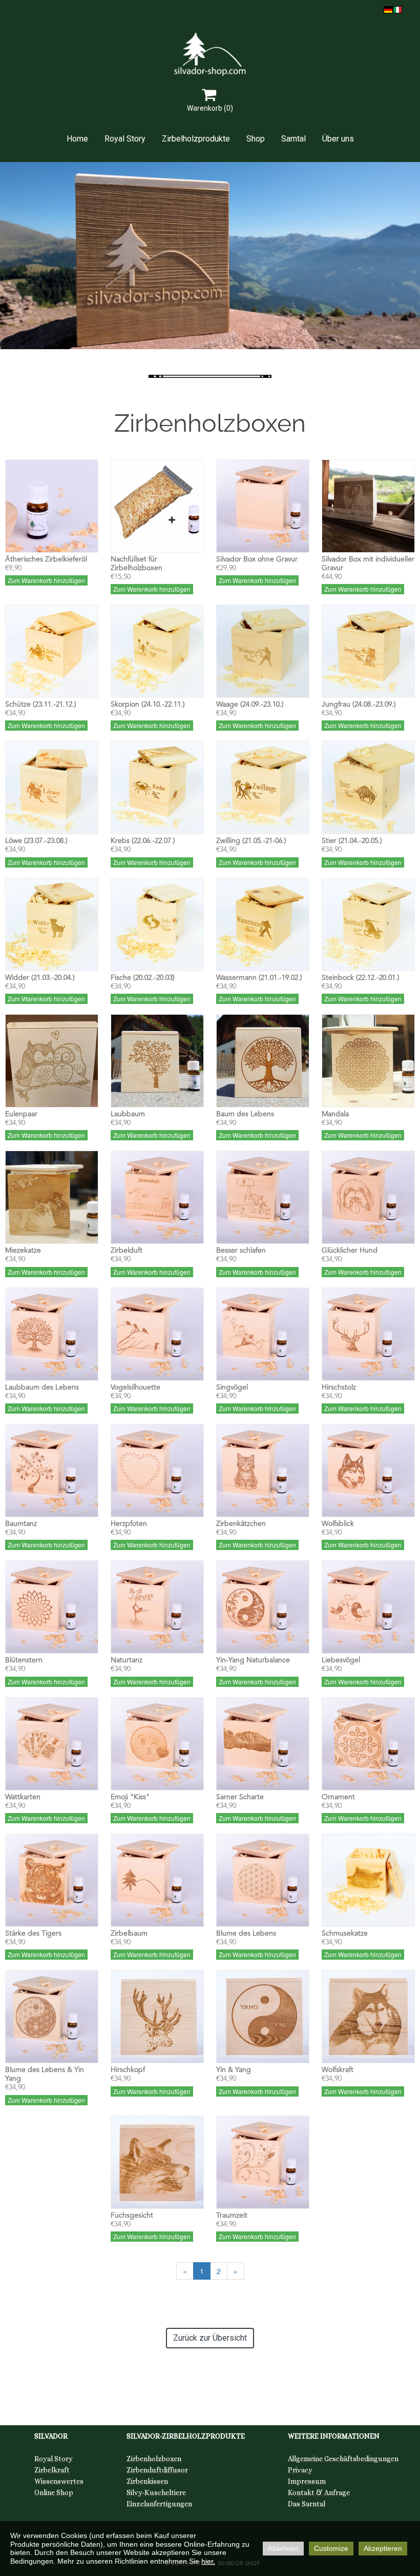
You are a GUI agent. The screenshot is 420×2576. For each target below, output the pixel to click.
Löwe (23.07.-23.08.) (36, 841)
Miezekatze (23, 1251)
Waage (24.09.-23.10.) (250, 705)
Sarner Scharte (240, 1797)
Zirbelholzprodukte (196, 139)
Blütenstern (24, 1660)
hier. (208, 2561)
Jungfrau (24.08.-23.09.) (359, 705)
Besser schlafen (241, 1251)
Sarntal (293, 139)
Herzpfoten (129, 1524)
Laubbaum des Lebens (42, 1387)
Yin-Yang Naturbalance (253, 1660)
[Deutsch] (388, 9)
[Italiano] (397, 9)
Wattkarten (23, 1797)
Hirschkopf (128, 2070)
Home (77, 139)
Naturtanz (127, 1660)
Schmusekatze (345, 1934)
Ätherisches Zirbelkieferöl (46, 559)
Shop (256, 139)
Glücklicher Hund (350, 1251)
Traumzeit (232, 2216)
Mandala (335, 1114)
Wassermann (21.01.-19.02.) (259, 978)
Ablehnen (283, 2548)
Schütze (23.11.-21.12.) (41, 705)
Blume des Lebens (246, 1934)
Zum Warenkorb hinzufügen (46, 580)
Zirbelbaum (129, 1934)
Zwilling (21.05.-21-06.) (251, 841)
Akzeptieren (383, 2548)
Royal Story (125, 139)
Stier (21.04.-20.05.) (352, 841)
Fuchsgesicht (132, 2216)
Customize (331, 2548)
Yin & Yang (234, 2070)
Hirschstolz (339, 1387)
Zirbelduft (127, 1251)
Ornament (338, 1797)
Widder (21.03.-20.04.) (40, 978)
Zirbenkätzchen (241, 1524)
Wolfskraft (338, 2070)
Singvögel (232, 1387)
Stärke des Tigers (33, 1934)
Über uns (338, 139)
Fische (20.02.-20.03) (143, 978)
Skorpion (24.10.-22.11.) (148, 705)
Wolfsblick (338, 1524)
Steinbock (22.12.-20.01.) (361, 978)
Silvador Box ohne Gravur (257, 559)
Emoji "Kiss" (130, 1797)
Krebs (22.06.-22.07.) (143, 841)
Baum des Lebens (245, 1114)
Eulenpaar (21, 1114)
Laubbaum (128, 1114)
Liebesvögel (341, 1660)
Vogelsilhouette (135, 1387)
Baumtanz (21, 1524)
